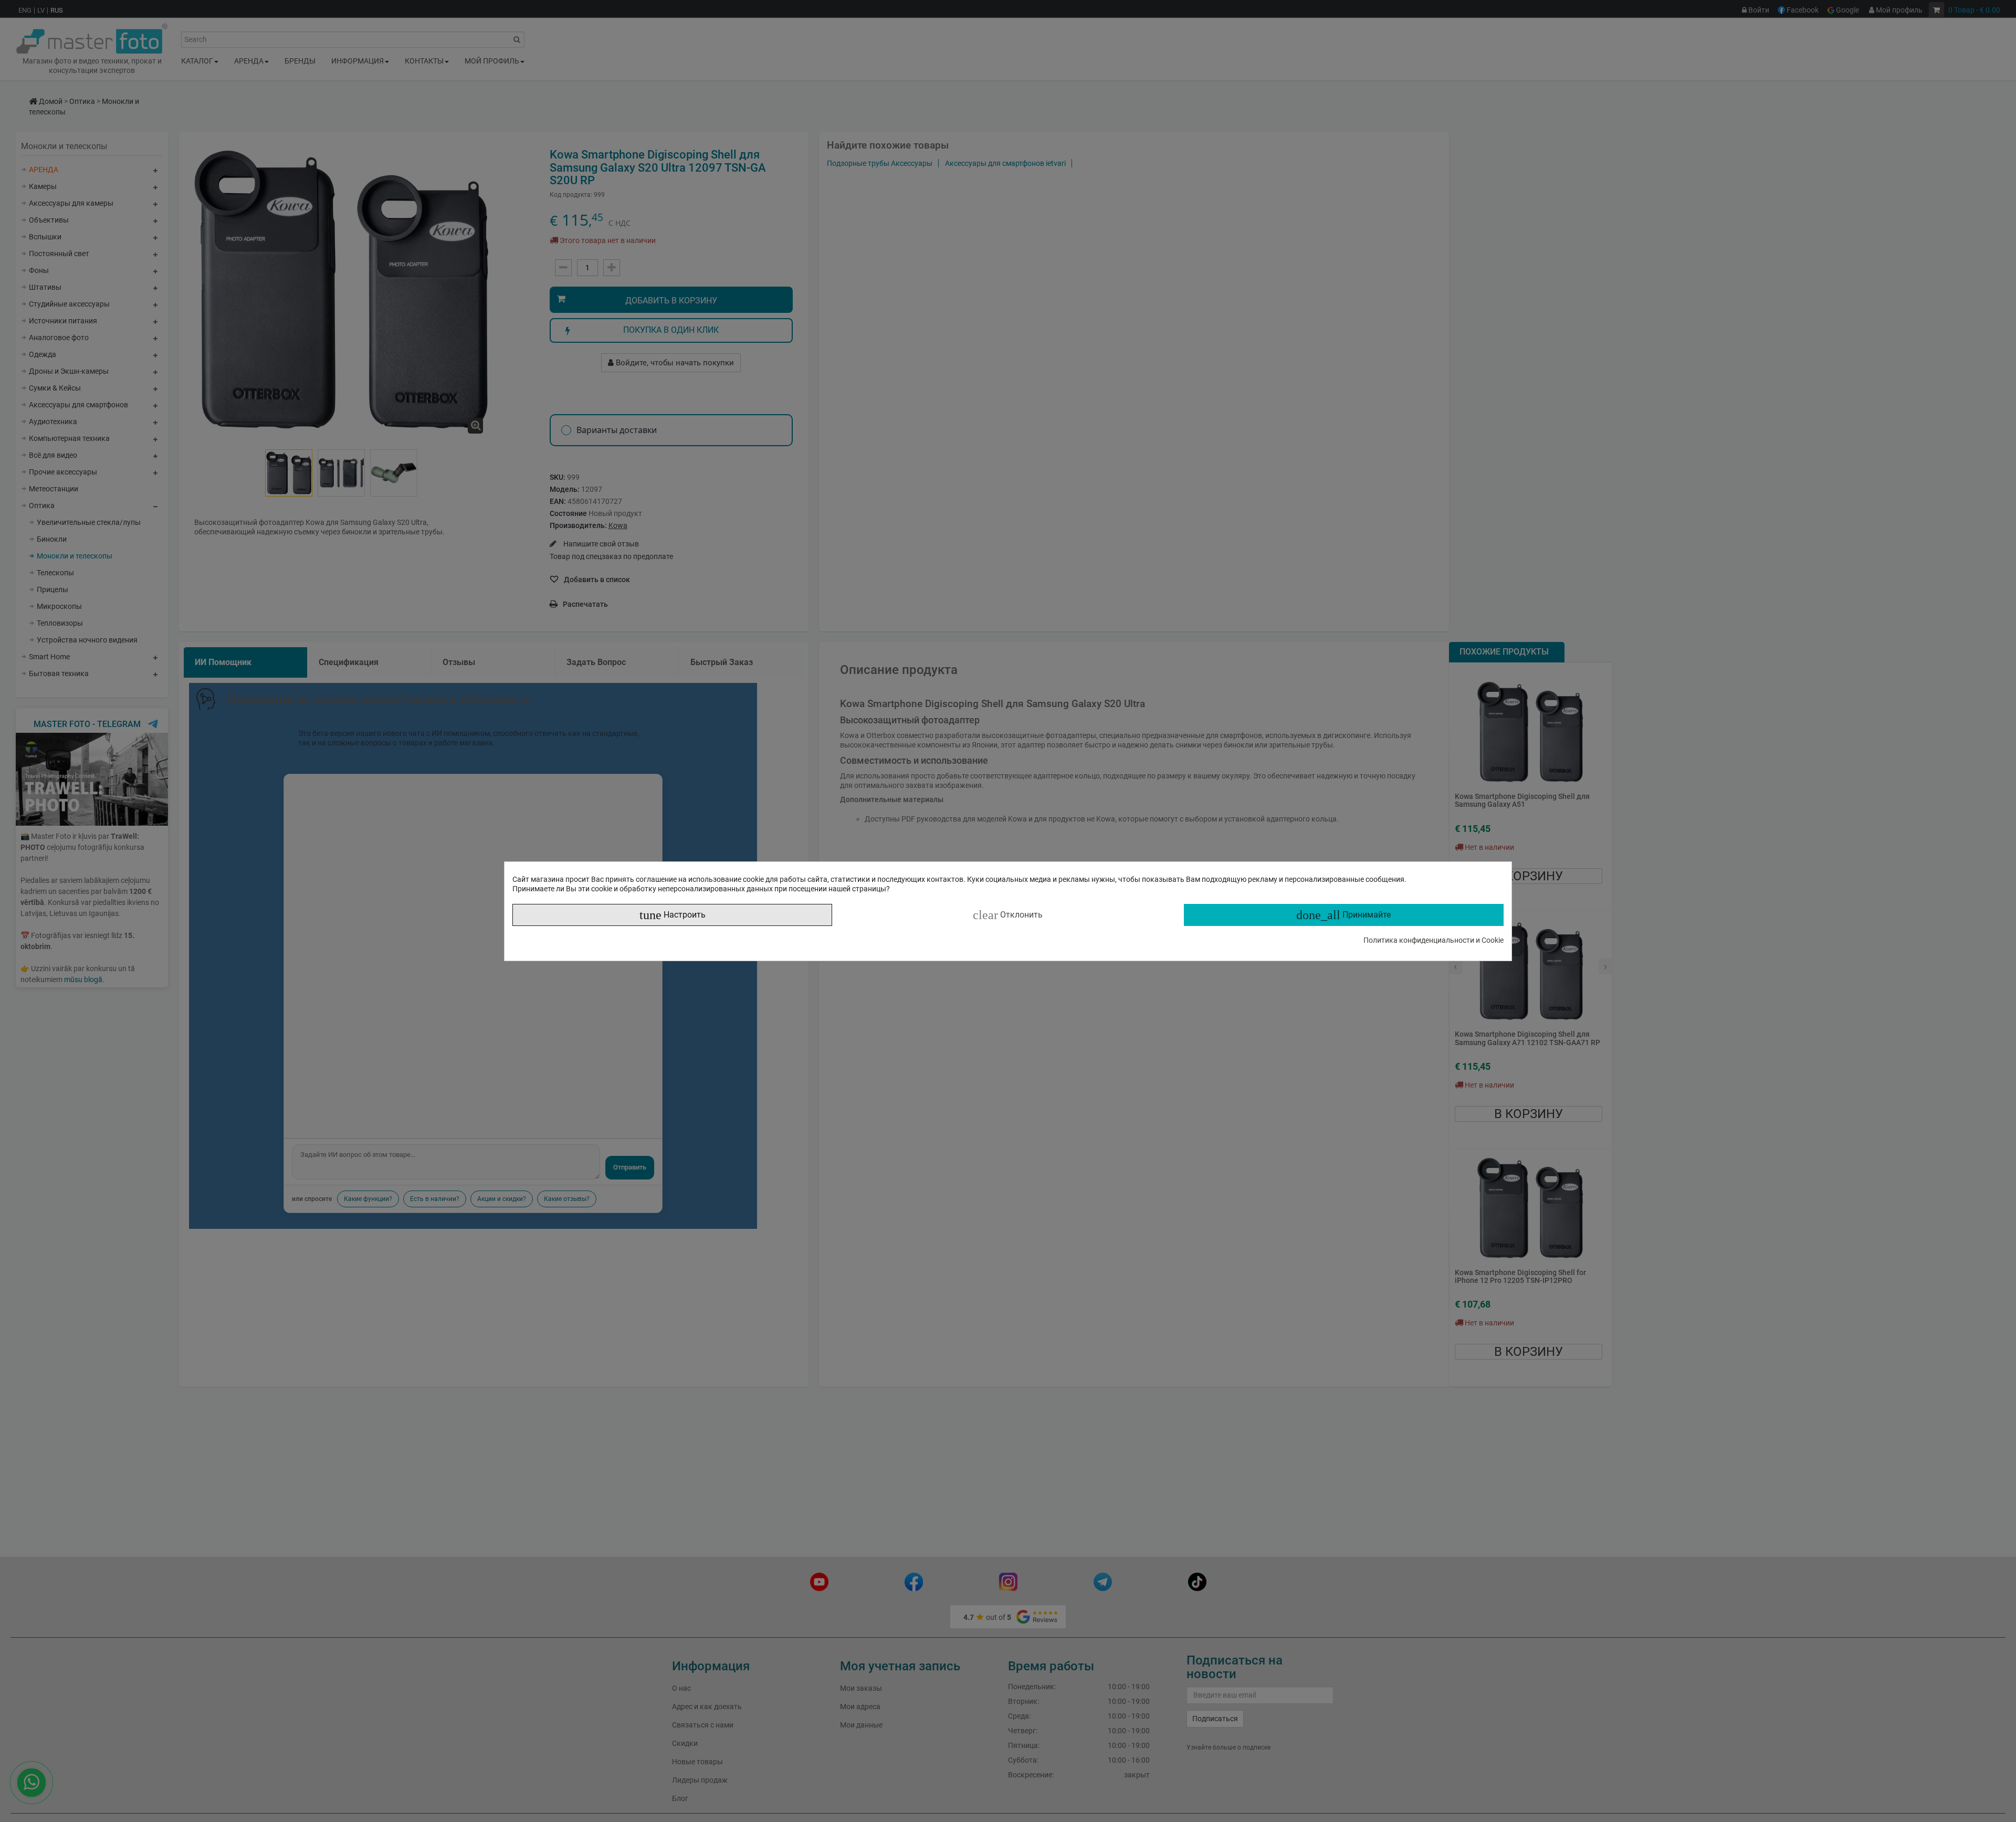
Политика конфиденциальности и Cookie (1434, 940)
